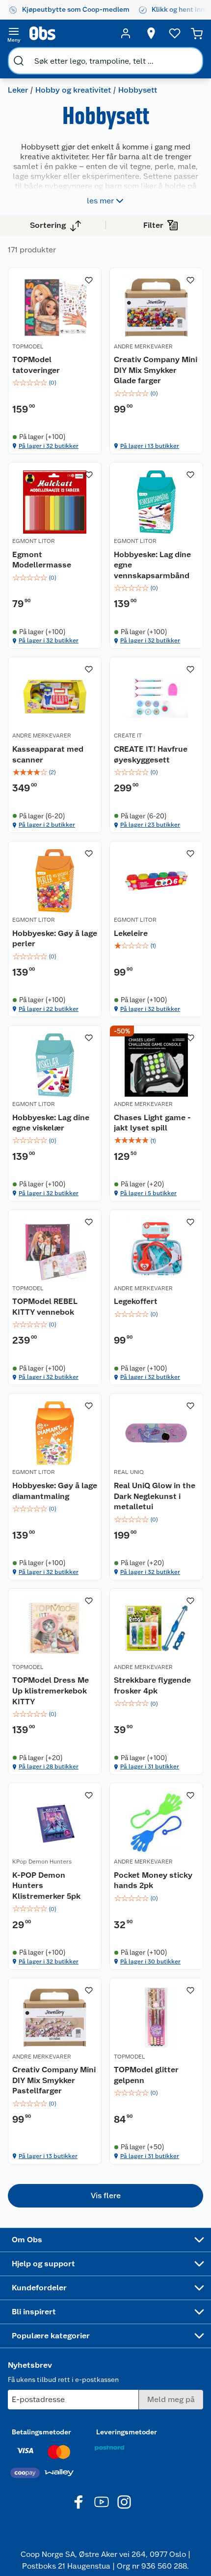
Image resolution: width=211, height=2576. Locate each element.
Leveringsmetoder (127, 2432)
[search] (19, 61)
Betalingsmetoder (41, 2432)
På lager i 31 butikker (150, 1766)
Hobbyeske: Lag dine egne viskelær (51, 1123)
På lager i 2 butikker (47, 825)
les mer (100, 201)
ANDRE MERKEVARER (143, 346)
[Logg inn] (126, 33)
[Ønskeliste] (175, 33)
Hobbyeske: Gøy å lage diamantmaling (55, 1491)
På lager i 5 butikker (148, 1193)
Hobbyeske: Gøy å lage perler (55, 939)
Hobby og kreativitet (73, 90)
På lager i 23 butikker (150, 825)
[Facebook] (79, 2502)
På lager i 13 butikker (150, 446)
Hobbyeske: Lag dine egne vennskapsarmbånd (152, 565)
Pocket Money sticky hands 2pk (153, 1880)
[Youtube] (102, 2502)
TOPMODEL (28, 346)
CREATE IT (128, 736)
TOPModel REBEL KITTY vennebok (45, 1307)
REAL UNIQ (129, 1472)
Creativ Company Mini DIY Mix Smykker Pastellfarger (54, 2080)
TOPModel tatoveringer (36, 365)
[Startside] (70, 33)
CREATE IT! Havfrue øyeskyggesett (151, 754)
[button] (105, 2196)
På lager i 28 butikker (49, 1766)
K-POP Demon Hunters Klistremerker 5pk (46, 1886)
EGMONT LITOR (34, 541)
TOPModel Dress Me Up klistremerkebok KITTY (51, 1691)
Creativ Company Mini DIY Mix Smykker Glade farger (156, 370)
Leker (18, 90)
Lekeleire (131, 933)
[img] (55, 383)
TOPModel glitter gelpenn (146, 2075)
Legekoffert (136, 1301)
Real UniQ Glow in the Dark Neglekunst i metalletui (155, 1496)
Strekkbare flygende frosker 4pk (152, 1685)
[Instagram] (124, 2502)
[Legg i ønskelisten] (89, 280)
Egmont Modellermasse (42, 560)
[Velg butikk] (151, 33)
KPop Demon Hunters (42, 1862)
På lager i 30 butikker (150, 1962)
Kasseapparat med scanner (48, 754)
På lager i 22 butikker (49, 1009)
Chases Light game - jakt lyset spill (152, 1123)
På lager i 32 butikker (49, 446)
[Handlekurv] (197, 33)
